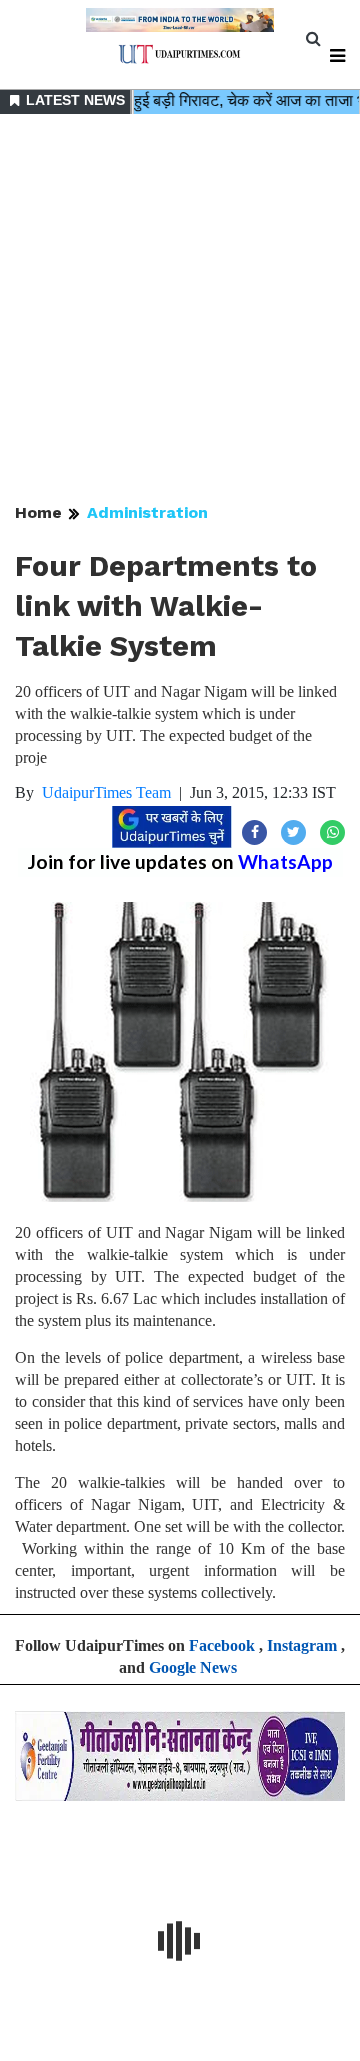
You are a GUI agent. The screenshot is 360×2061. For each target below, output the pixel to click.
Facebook (222, 1645)
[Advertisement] (180, 310)
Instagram (302, 1645)
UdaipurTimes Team (106, 792)
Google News (193, 1667)
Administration (147, 512)
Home (38, 512)
